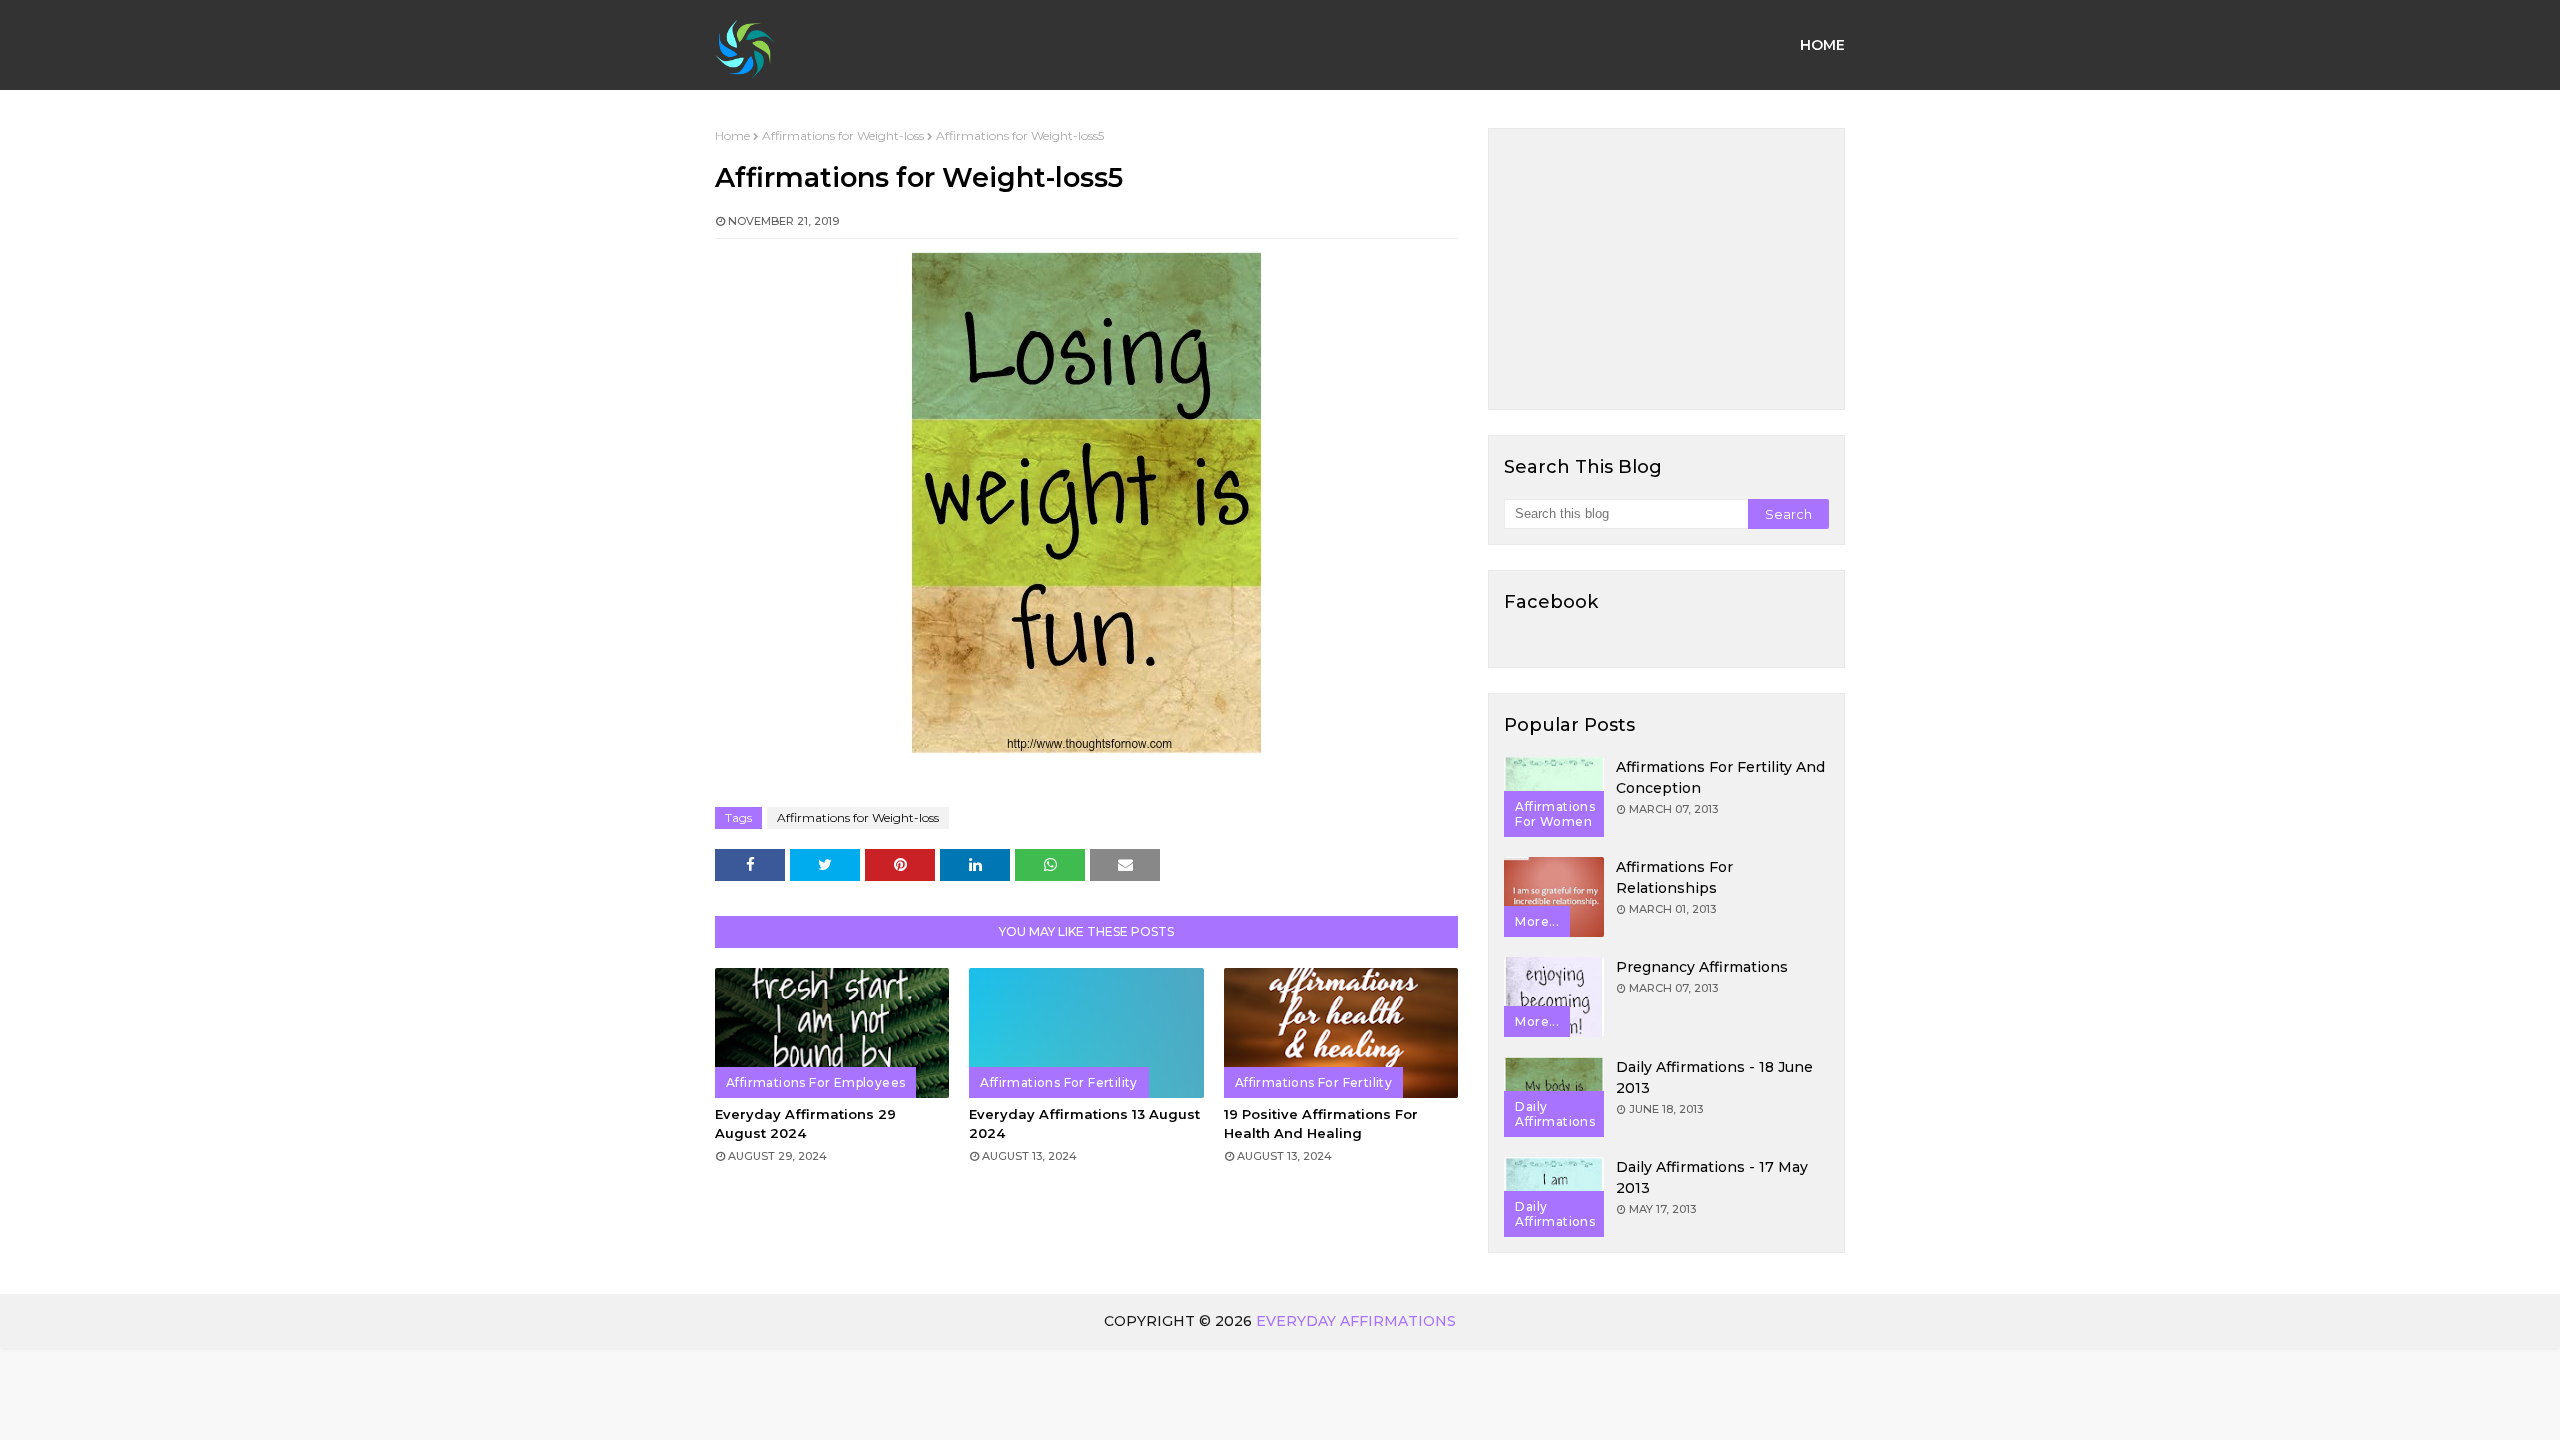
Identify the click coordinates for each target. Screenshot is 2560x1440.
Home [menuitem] (1822, 45)
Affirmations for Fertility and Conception (1720, 777)
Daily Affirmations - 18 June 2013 (1714, 1077)
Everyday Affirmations (1356, 1321)
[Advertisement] (1666, 269)
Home (732, 135)
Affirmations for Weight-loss (843, 135)
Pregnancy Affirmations (1702, 967)
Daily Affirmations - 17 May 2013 (1712, 1177)
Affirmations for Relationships (1674, 877)
